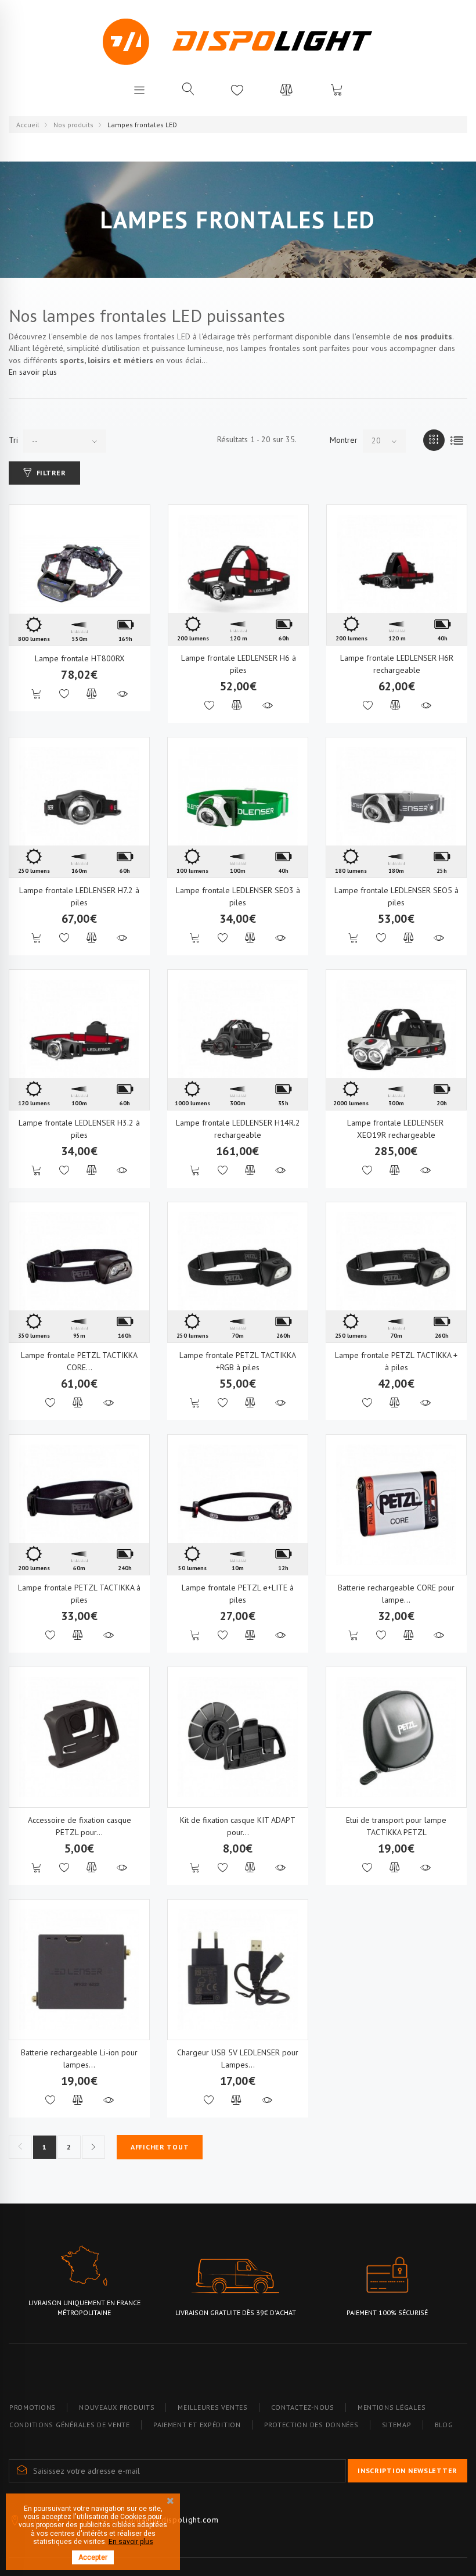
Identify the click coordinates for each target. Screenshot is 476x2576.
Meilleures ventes (212, 2407)
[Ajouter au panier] (37, 694)
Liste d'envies (237, 89)
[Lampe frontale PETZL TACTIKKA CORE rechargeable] (79, 1272)
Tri (13, 440)
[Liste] (457, 440)
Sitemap (397, 2425)
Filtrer (51, 473)
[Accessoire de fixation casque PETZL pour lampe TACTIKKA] (79, 1737)
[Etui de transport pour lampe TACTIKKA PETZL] (396, 1737)
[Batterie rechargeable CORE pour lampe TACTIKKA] (396, 1505)
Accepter (93, 2557)
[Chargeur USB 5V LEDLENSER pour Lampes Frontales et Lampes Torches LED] (238, 1970)
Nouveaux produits (117, 2407)
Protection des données (311, 2425)
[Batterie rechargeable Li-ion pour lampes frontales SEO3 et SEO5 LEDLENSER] (79, 1970)
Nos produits (73, 125)
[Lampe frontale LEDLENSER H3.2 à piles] (79, 1040)
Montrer (344, 440)
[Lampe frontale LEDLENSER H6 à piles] (238, 575)
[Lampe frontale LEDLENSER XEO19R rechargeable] (396, 1040)
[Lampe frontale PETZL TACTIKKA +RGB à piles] (238, 1272)
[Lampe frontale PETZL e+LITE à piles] (238, 1505)
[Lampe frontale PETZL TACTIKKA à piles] (79, 1505)
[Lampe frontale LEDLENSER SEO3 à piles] (238, 807)
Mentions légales (392, 2407)
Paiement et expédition (197, 2425)
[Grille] (434, 440)
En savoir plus (33, 372)
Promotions (33, 2407)
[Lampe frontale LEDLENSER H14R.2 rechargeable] (238, 1040)
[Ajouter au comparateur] (92, 694)
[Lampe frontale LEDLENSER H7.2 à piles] (79, 807)
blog (444, 2425)
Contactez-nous (303, 2407)
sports (72, 360)
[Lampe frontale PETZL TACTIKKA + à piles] (396, 1272)
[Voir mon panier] (337, 89)
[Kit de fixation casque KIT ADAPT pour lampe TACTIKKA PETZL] (238, 1737)
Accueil (28, 125)
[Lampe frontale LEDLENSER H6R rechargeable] (397, 575)
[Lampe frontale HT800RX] (80, 575)
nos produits (428, 336)
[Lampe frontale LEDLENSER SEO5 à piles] (396, 807)
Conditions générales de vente (70, 2425)
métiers (138, 360)
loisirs (99, 360)
